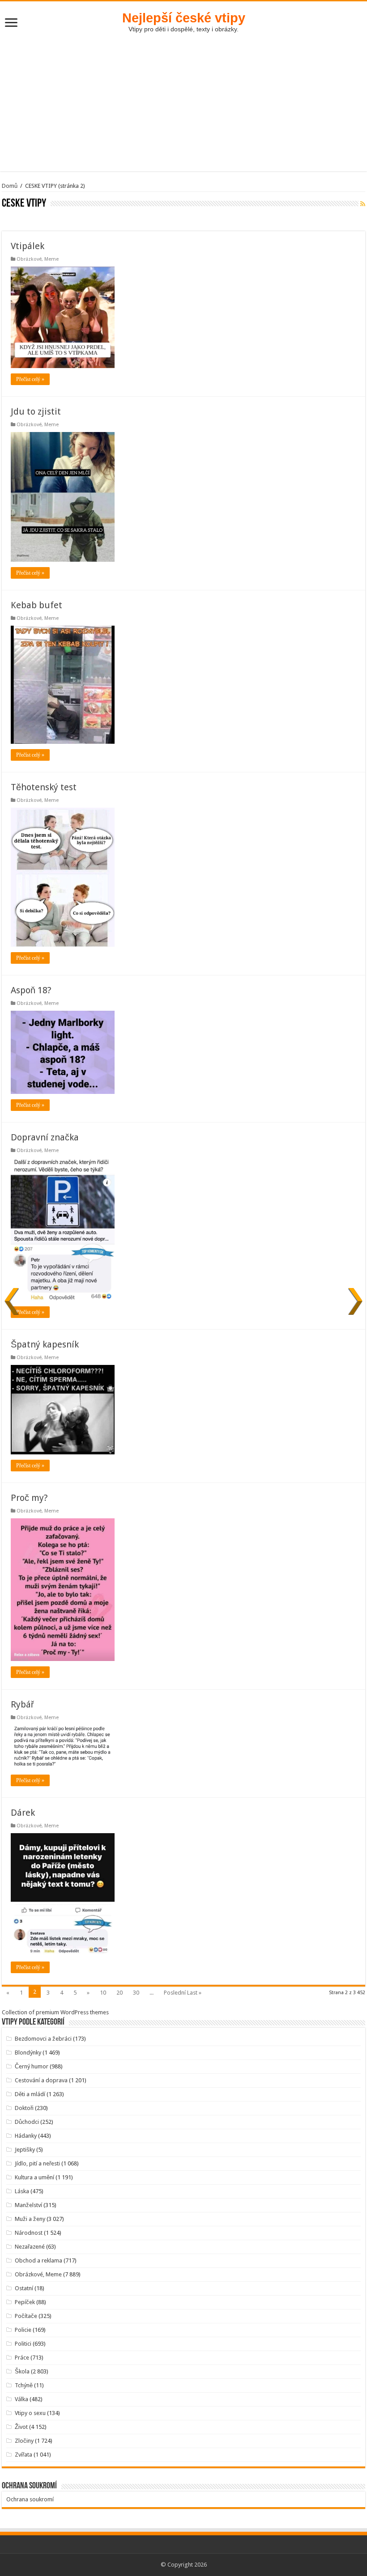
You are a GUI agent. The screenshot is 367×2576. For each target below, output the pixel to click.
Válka (21, 2399)
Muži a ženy (30, 2219)
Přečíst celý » (30, 379)
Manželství (28, 2205)
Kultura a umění (34, 2177)
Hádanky (26, 2136)
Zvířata (23, 2455)
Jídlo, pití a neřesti (37, 2163)
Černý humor (32, 2066)
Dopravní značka (45, 1137)
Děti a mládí (30, 2094)
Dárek (23, 1813)
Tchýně (24, 2385)
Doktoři (24, 2108)
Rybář (22, 1704)
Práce (22, 2358)
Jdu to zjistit (36, 411)
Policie (23, 2330)
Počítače (26, 2316)
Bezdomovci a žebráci (43, 2039)
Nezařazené (30, 2247)
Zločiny (24, 2441)
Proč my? (29, 1498)
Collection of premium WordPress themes (55, 2012)
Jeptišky (25, 2150)
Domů (10, 186)
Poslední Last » (183, 1993)
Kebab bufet (36, 605)
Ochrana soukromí (30, 2499)
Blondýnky (28, 2053)
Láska (22, 2191)
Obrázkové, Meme (38, 259)
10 (103, 1993)
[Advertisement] (183, 109)
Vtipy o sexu (30, 2413)
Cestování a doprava (41, 2080)
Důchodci (27, 2122)
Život (21, 2427)
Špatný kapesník (45, 1344)
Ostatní (24, 2288)
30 (136, 1993)
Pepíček (25, 2302)
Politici (23, 2344)
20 (119, 1993)
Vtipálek (28, 246)
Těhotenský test (44, 787)
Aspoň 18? (31, 990)
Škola (22, 2371)
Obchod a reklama (38, 2260)
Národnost (29, 2233)
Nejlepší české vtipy (184, 18)
